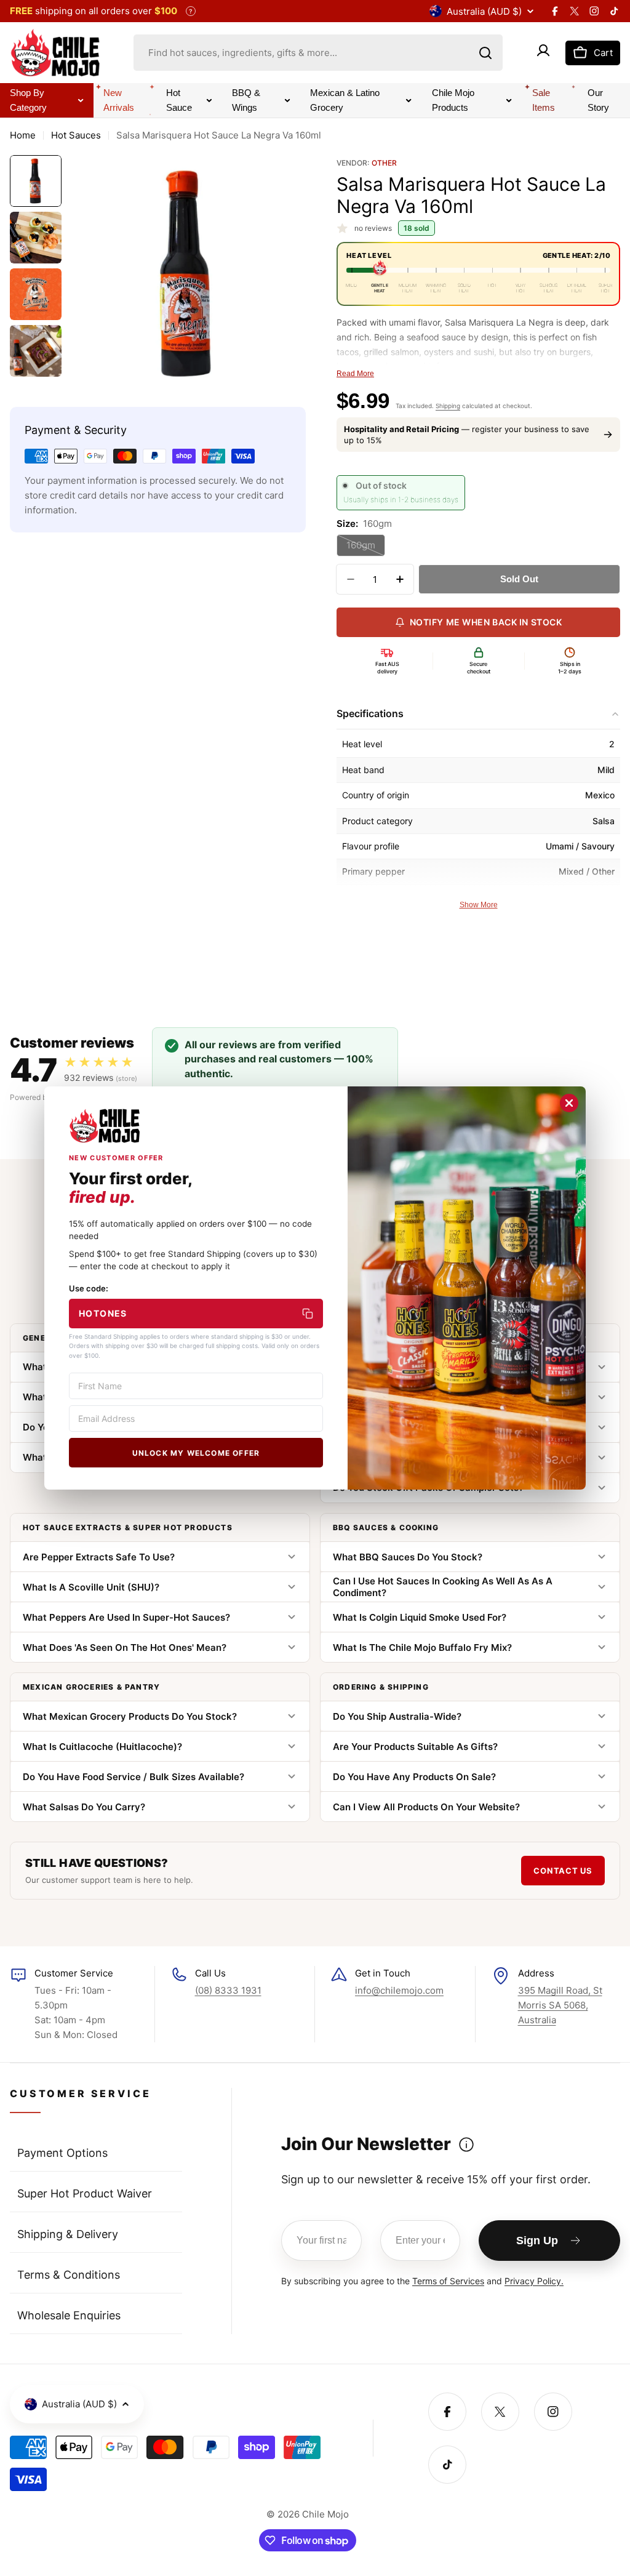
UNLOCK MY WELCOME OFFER (196, 1453)
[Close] (569, 1103)
